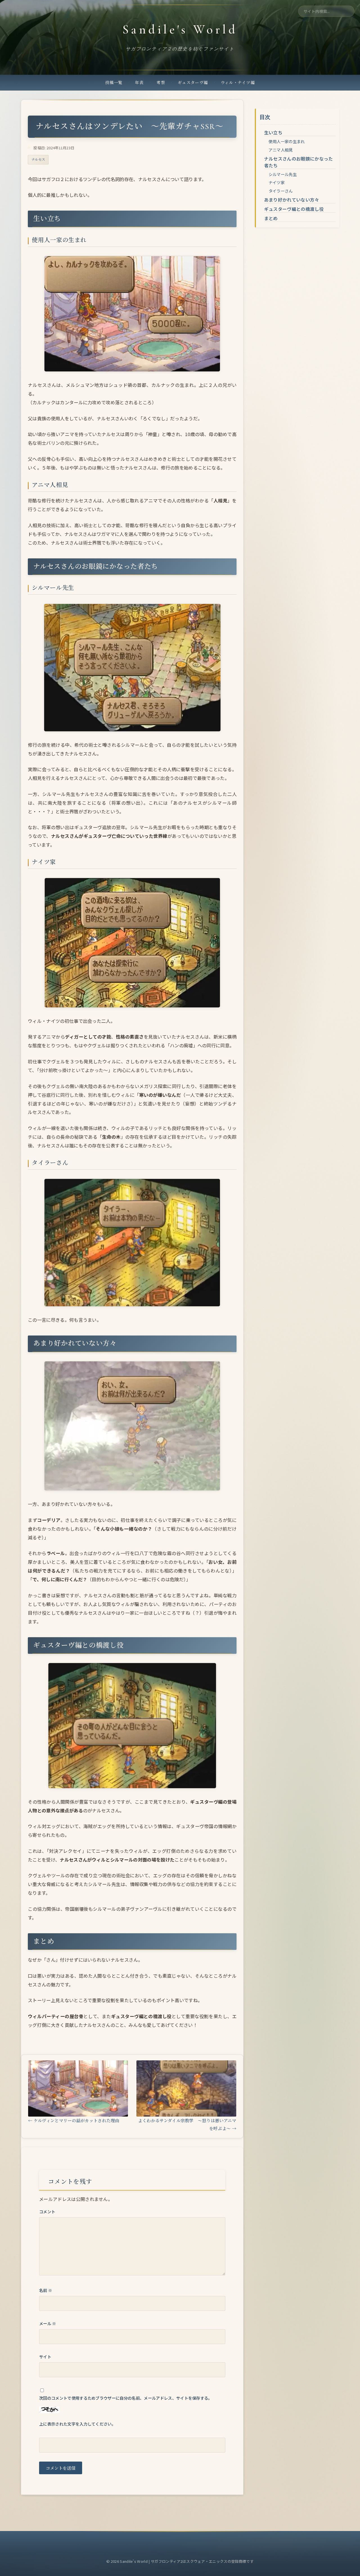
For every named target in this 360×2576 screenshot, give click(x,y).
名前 (46, 2290)
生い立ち (273, 132)
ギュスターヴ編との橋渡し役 (294, 209)
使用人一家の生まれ (287, 141)
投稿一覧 (114, 82)
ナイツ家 (277, 182)
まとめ (271, 218)
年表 (139, 82)
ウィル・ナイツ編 (238, 82)
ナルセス (38, 159)
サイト (45, 2357)
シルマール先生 (283, 174)
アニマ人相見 (281, 150)
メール (48, 2323)
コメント (47, 2211)
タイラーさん (281, 191)
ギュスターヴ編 (193, 82)
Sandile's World (180, 30)
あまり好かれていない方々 (292, 200)
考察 (161, 82)
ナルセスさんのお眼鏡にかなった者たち (299, 162)
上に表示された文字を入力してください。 (77, 2424)
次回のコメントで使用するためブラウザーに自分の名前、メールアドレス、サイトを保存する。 (126, 2398)
